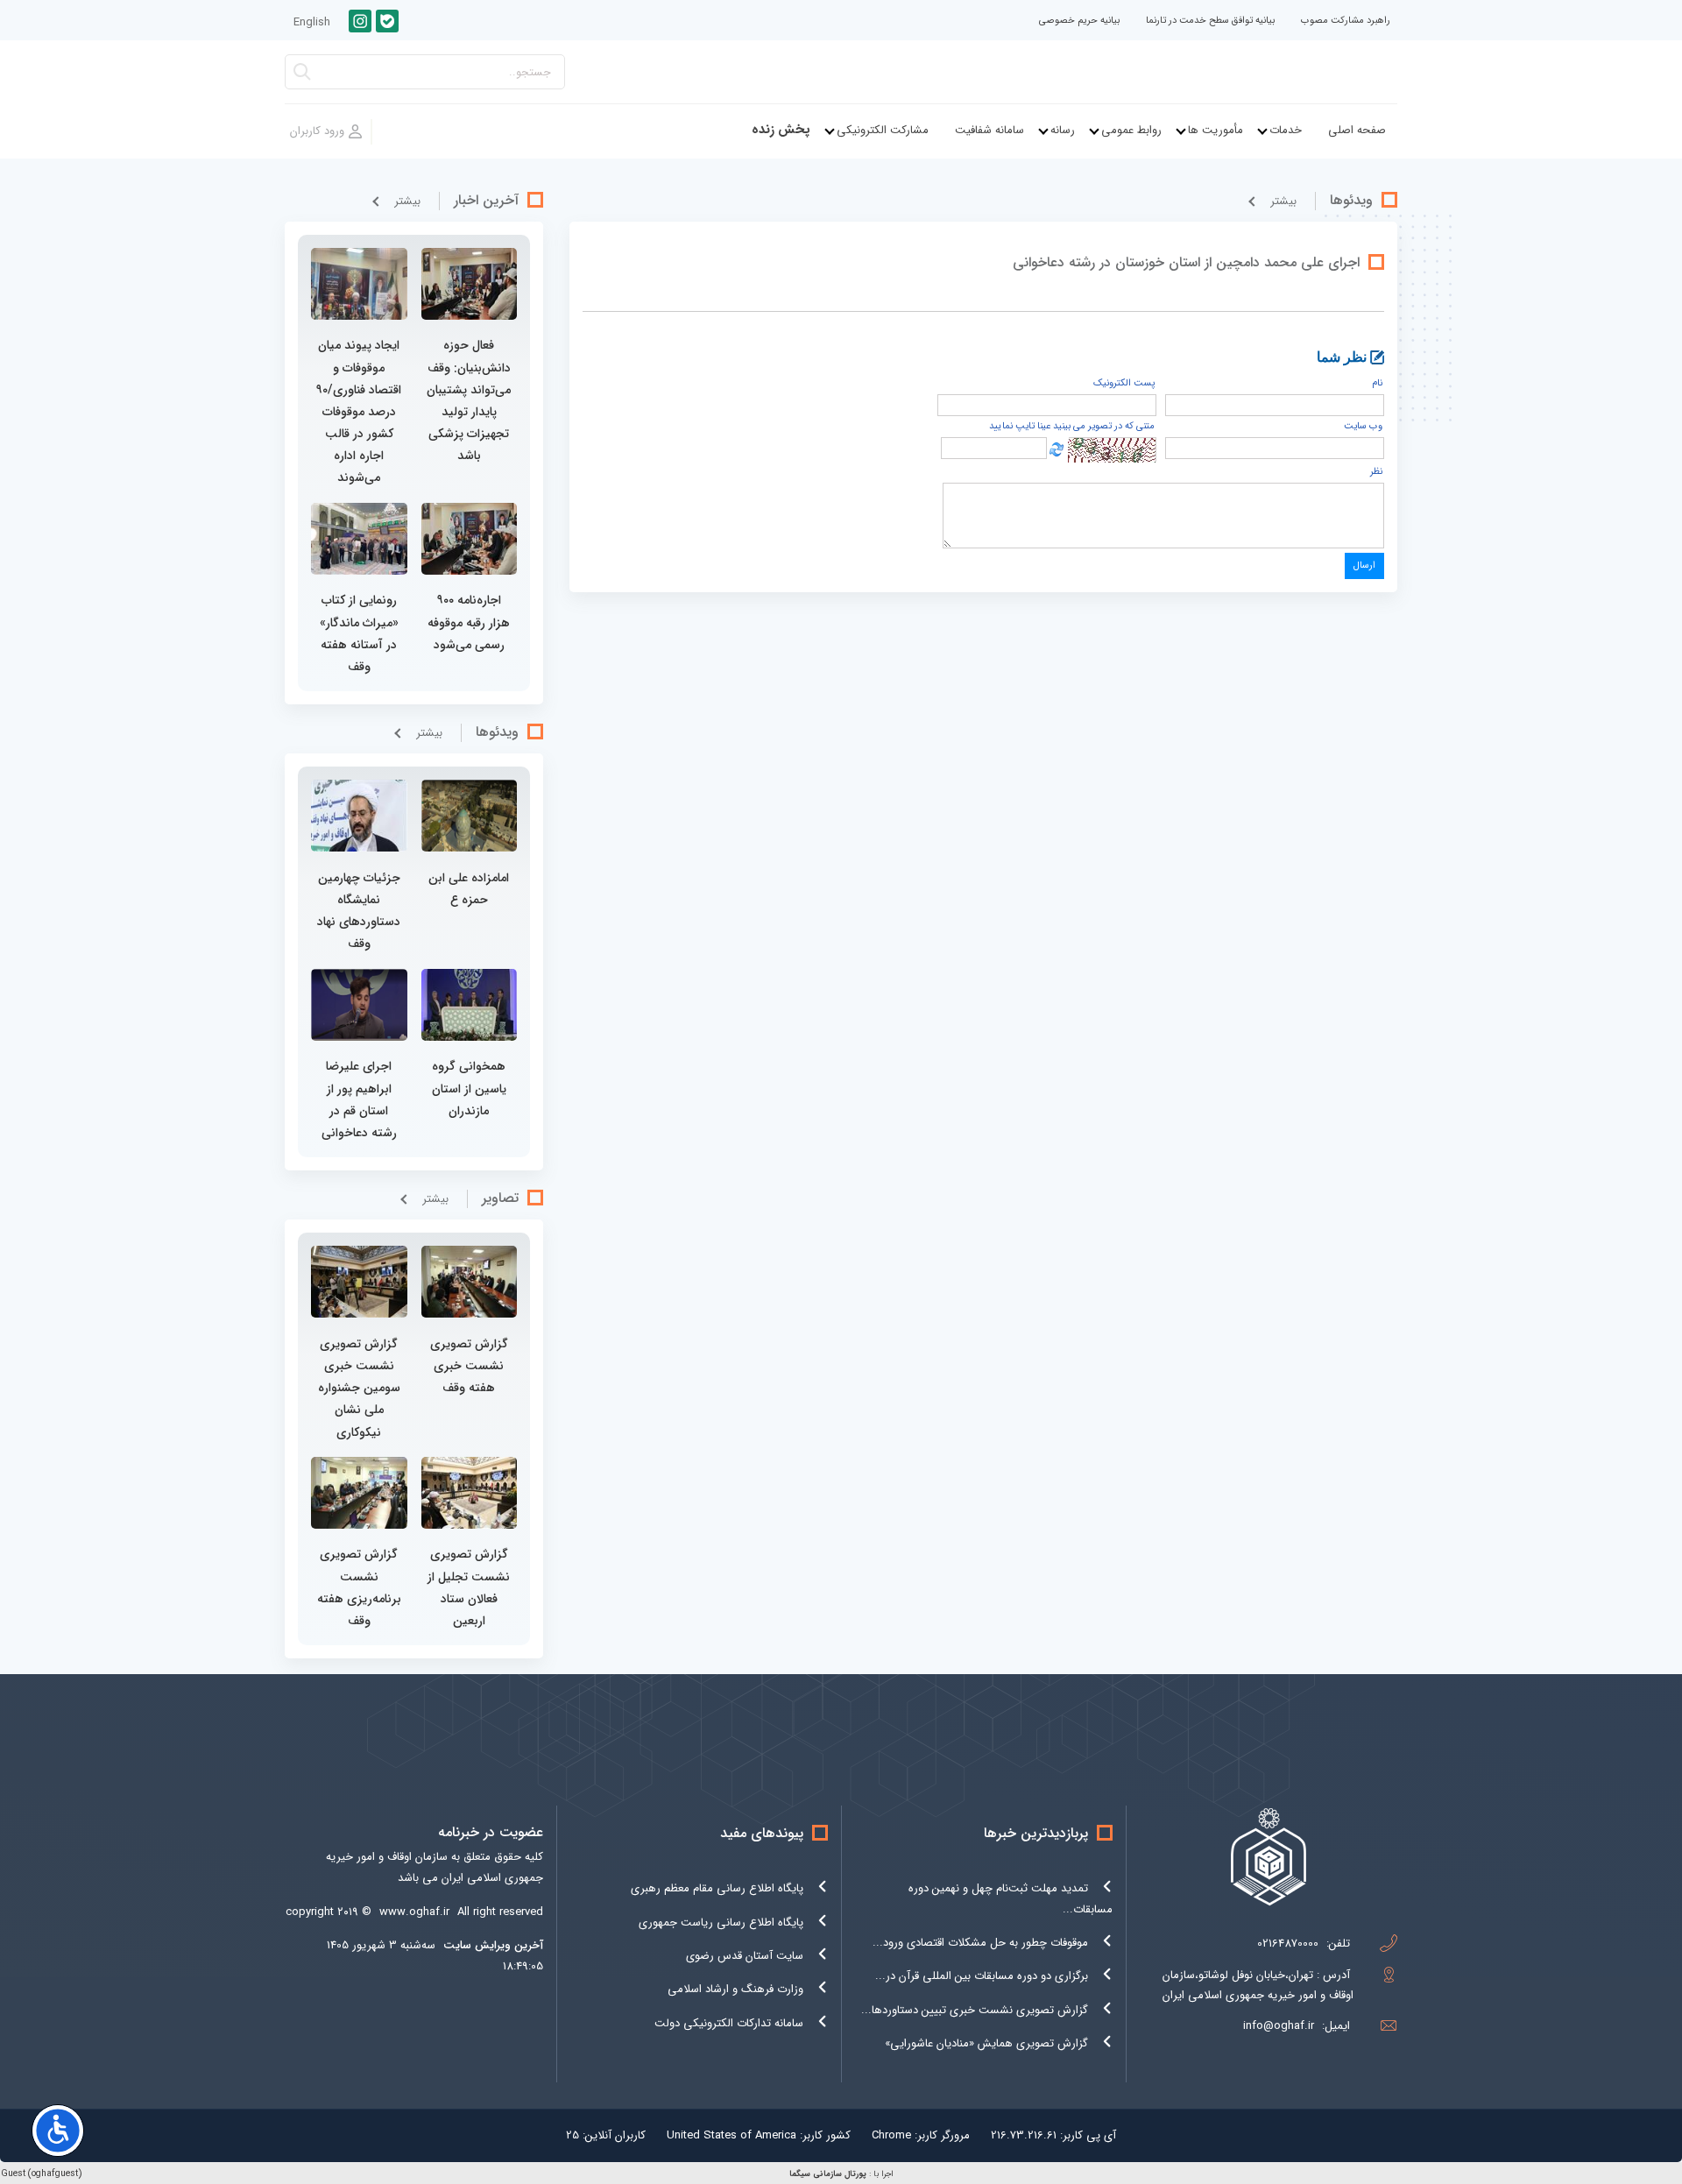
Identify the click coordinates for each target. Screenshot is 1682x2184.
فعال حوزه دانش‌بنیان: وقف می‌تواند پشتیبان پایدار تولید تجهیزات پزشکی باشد (469, 400)
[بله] (387, 21)
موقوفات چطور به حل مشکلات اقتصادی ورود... (980, 1943)
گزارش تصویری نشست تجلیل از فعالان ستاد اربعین (469, 1587)
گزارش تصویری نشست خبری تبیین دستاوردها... (975, 2010)
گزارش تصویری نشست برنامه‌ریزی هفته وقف (359, 1587)
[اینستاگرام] (360, 21)
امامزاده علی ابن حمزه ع (469, 889)
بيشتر (1283, 201)
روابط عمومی (1131, 130)
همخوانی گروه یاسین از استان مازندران (469, 1088)
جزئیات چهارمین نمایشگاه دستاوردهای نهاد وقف (359, 911)
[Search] (302, 77)
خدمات (1286, 130)
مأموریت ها (1216, 130)
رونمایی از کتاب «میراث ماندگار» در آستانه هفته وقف (359, 633)
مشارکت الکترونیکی (883, 130)
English (312, 22)
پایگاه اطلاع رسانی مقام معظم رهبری (717, 1888)
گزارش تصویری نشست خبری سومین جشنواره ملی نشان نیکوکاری (359, 1388)
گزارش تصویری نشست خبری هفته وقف (469, 1366)
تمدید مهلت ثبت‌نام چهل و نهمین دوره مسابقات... (1011, 1898)
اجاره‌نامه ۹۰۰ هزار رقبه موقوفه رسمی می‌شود (469, 622)
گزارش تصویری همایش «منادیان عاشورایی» (986, 2043)
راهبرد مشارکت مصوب (1346, 21)
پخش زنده (781, 130)
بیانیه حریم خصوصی (1079, 21)
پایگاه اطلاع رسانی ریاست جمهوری (721, 1922)
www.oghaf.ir (414, 1912)
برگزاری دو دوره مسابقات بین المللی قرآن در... (982, 1976)
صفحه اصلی (1357, 130)
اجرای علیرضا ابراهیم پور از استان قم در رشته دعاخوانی (359, 1099)
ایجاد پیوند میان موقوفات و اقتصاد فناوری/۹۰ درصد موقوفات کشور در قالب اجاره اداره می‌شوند (359, 411)
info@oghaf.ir (1279, 2026)
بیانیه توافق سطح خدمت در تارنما (1210, 21)
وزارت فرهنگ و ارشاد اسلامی (735, 1989)
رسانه (1063, 130)
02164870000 (1288, 1944)
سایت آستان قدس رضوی (745, 1956)
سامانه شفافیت (989, 130)
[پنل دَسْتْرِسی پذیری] (58, 2131)
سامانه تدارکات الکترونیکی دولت (729, 2023)
